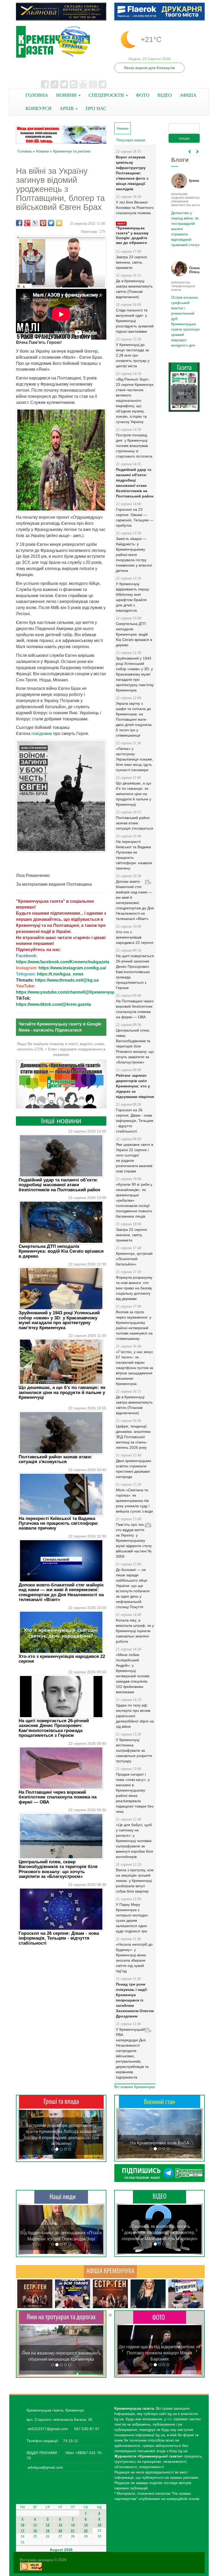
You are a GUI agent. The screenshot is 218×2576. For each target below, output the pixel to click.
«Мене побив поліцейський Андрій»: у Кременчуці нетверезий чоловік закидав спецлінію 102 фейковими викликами (133, 1673)
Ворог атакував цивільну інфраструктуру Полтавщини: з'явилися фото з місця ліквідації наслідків (132, 173)
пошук (184, 138)
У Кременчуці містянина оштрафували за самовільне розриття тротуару (134, 1750)
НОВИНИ (67, 95)
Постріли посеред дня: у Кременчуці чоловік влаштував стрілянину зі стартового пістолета (134, 446)
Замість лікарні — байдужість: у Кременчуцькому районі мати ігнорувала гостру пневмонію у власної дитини (134, 555)
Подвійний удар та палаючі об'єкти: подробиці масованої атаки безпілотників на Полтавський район (59, 1185)
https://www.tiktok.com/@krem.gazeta (53, 1004)
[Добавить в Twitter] (51, 223)
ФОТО (143, 95)
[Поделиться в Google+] (27, 223)
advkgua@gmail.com (45, 2467)
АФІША (188, 95)
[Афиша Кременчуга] (110, 2271)
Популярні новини (131, 140)
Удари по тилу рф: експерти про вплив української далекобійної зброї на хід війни (135, 1716)
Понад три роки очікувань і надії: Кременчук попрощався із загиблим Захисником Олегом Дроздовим (135, 2000)
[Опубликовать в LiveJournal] (35, 223)
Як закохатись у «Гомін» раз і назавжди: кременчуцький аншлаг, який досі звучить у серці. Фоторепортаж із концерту (160, 2353)
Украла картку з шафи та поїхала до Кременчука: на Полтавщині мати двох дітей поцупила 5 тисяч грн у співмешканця (134, 719)
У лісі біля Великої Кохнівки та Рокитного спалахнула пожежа (135, 208)
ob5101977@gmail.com (48, 2429)
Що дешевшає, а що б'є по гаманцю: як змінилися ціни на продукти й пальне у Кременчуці (62, 1392)
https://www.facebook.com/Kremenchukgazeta (63, 962)
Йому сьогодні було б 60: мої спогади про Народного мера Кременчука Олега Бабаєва (184, 226)
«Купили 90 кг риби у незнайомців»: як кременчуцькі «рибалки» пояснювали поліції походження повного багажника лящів (134, 1200)
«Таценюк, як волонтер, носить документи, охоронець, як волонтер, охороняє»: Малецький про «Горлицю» (160, 2233)
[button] (24, 2134)
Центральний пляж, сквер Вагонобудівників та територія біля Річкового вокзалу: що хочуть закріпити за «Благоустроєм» (58, 1869)
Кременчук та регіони (72, 151)
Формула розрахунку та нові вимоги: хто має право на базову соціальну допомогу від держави (134, 1288)
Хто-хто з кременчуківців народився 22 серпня (62, 1659)
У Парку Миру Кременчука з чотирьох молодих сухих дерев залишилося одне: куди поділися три (132, 1918)
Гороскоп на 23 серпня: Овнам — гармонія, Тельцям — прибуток (135, 517)
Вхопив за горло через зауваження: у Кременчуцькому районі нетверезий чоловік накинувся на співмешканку (134, 1325)
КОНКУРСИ (39, 108)
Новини (42, 151)
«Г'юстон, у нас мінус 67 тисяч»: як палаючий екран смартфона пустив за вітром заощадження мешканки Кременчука (135, 1368)
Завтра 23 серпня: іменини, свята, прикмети (132, 262)
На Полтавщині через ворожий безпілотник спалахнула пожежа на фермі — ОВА (58, 1797)
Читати (184, 372)
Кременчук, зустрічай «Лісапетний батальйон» (134, 1259)
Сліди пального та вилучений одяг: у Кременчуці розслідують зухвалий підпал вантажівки (135, 321)
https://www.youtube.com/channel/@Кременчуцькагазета (75, 992)
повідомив (42, 734)
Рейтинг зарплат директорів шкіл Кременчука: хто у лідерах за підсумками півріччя (135, 1086)
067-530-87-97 (86, 2429)
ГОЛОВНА (37, 95)
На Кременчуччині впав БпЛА (160, 2143)
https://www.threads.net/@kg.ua (67, 980)
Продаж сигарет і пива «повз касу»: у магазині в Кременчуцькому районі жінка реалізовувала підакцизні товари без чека (135, 1793)
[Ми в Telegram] (160, 2173)
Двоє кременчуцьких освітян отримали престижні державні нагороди (134, 1469)
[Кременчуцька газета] (61, 42)
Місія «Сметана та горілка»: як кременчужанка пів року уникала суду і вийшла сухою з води (134, 1501)
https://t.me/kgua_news (60, 974)
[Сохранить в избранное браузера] (59, 223)
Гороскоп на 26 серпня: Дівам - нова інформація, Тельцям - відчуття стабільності (59, 1938)
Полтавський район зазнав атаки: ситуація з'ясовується (55, 1459)
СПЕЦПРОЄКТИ (107, 95)
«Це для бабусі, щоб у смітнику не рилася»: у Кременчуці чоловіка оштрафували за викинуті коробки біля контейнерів (135, 1841)
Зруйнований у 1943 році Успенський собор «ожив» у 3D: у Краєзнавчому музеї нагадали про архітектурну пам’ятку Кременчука (59, 1320)
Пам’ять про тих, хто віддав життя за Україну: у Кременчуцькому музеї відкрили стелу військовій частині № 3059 (134, 1540)
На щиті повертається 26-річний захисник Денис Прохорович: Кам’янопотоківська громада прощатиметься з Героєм (54, 1728)
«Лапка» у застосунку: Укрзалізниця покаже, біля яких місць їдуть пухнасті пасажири (135, 759)
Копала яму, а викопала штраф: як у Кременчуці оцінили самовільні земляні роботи (135, 1631)
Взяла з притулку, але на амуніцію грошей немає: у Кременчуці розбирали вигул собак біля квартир (135, 1881)
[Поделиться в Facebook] (19, 223)
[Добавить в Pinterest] (43, 223)
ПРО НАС (96, 108)
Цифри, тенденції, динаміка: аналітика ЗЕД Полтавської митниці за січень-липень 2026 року (133, 1437)
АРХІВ (67, 108)
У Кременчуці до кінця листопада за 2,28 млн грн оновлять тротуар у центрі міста (133, 355)
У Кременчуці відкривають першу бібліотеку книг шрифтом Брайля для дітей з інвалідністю (133, 597)
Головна (24, 151)
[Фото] (160, 2317)
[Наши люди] (61, 2197)
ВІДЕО (165, 95)
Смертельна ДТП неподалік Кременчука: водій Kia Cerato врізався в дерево (61, 1251)
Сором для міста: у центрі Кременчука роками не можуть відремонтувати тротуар (61, 2353)
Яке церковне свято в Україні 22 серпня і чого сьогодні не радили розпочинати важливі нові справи (135, 1158)
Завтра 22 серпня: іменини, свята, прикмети (132, 1235)
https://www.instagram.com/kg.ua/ (72, 968)
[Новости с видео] (160, 2197)
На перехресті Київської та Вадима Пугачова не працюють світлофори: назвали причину (59, 1523)
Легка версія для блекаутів (149, 68)
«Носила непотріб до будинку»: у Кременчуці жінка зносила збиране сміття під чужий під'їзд (134, 1958)
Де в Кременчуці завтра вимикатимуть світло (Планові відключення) (134, 289)
